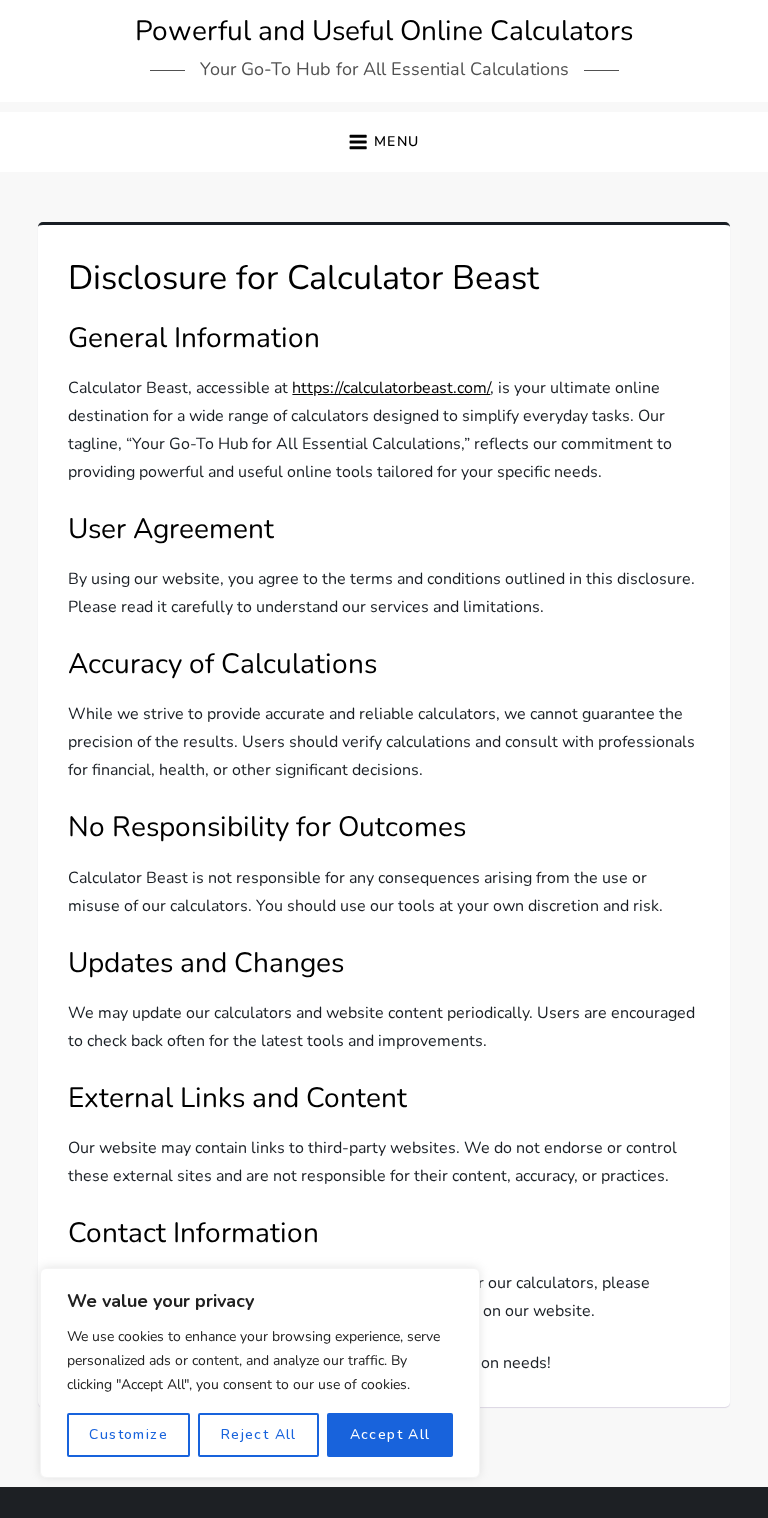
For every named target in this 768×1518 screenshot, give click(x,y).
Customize (128, 1434)
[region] (260, 1373)
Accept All (390, 1434)
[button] (383, 142)
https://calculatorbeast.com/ (391, 388)
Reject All (259, 1434)
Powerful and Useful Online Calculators (384, 31)
